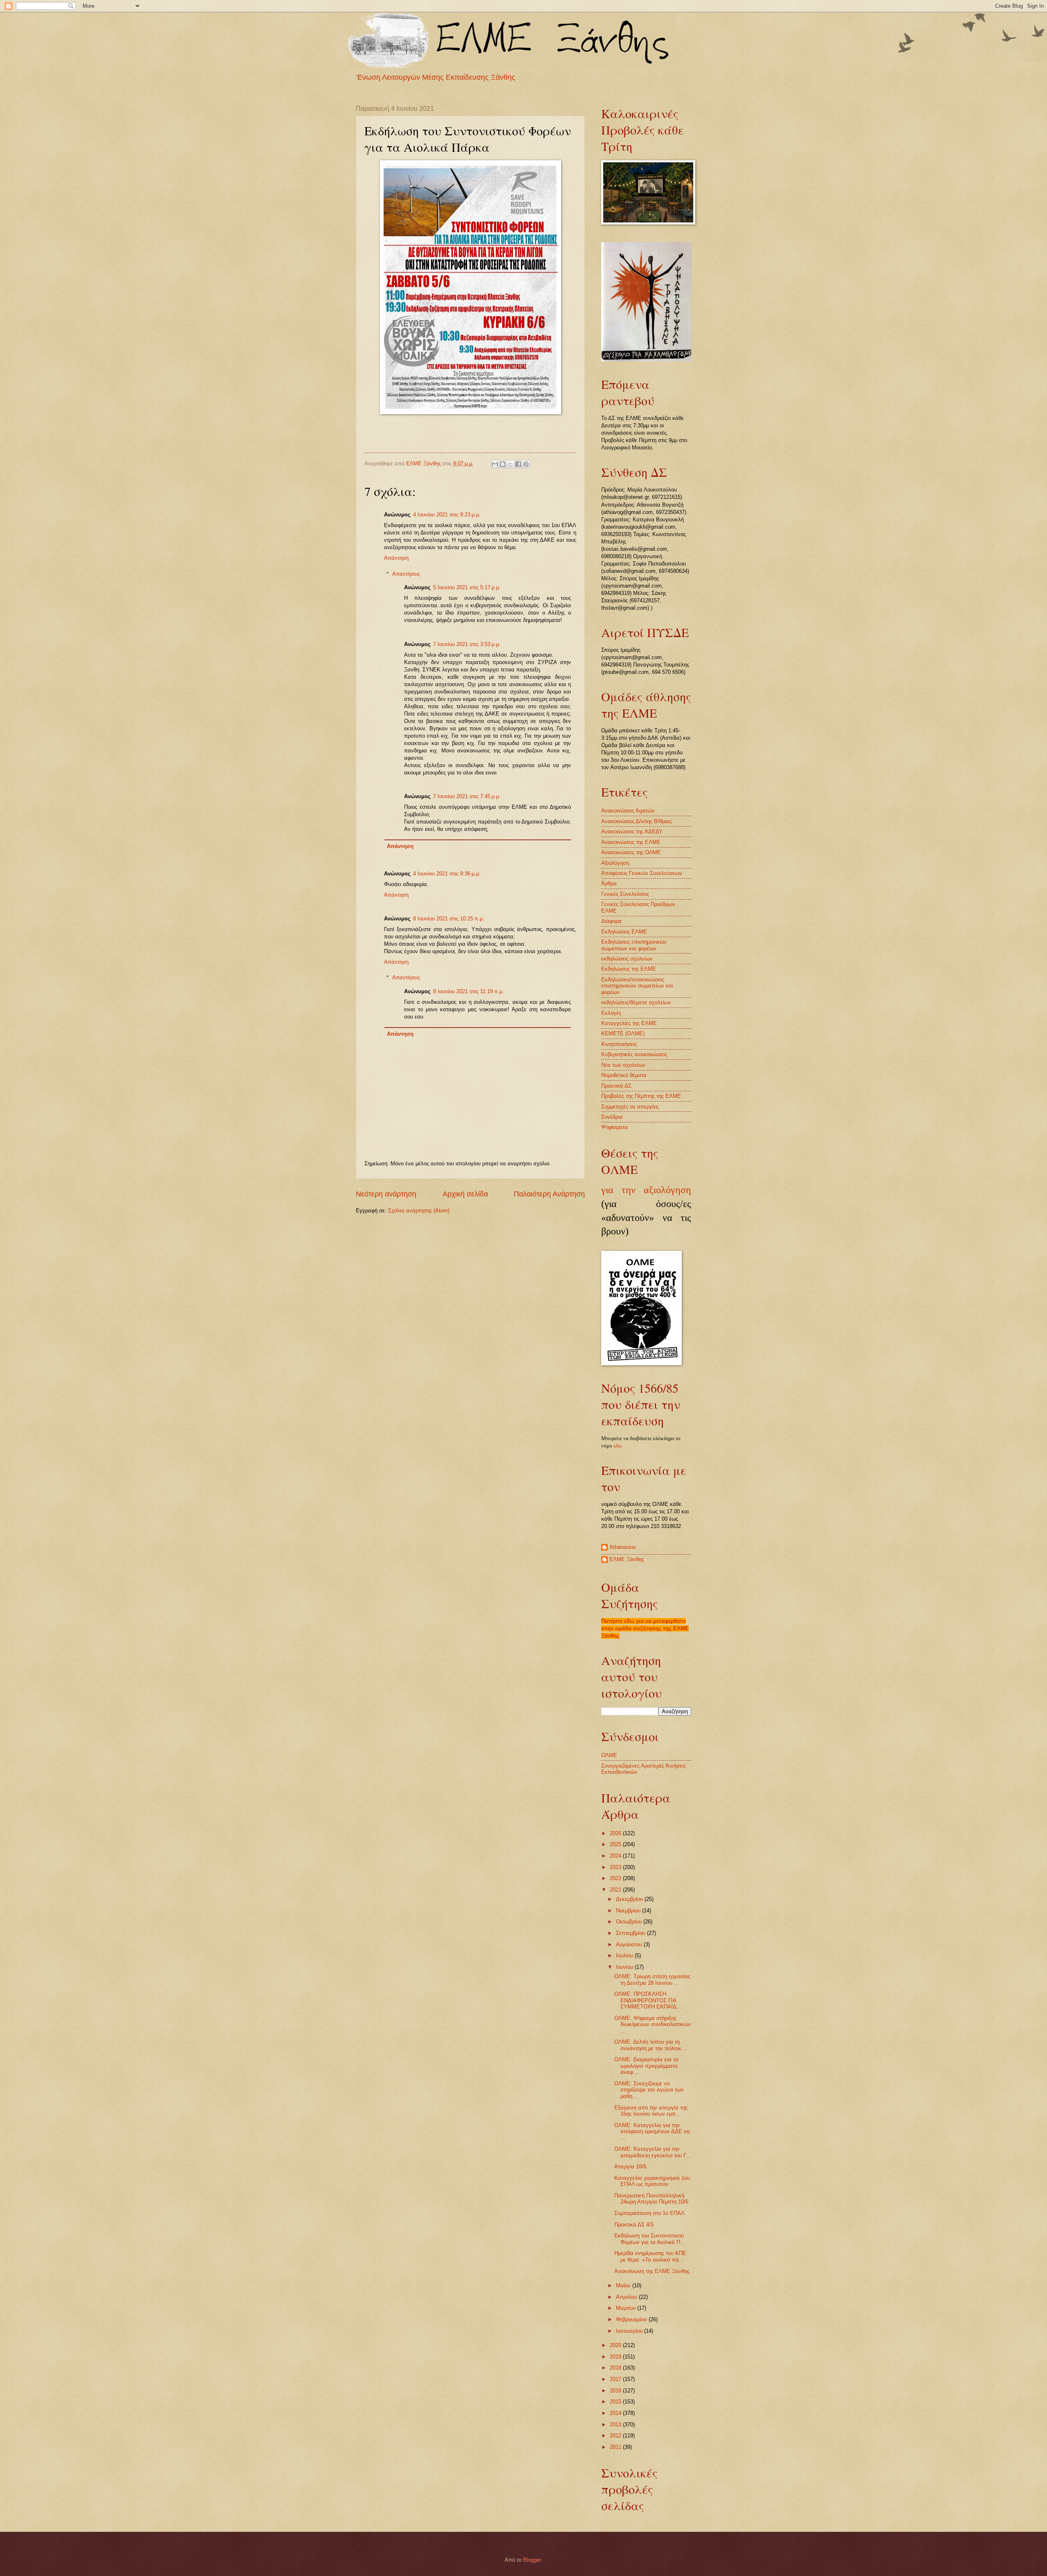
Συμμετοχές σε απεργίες (630, 1107)
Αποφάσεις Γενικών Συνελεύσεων (642, 873)
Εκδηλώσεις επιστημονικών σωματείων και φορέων (634, 945)
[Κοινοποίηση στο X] (510, 464)
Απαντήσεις (406, 573)
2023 (616, 1867)
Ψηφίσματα (614, 1127)
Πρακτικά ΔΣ (616, 1086)
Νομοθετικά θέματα (624, 1075)
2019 (616, 2357)
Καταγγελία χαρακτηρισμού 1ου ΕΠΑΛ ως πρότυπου (652, 2181)
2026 (616, 1833)
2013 (616, 2425)
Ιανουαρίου (630, 2331)
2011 (616, 2447)
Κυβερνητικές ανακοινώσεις (634, 1054)
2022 (616, 1878)
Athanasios (623, 1547)
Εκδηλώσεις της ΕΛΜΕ (629, 969)
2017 (616, 2379)
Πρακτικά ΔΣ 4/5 (634, 2225)
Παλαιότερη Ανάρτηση (549, 1194)
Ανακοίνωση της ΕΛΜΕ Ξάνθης (652, 2271)
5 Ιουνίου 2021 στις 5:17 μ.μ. (467, 587)
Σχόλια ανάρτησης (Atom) (419, 1211)
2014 (616, 2413)
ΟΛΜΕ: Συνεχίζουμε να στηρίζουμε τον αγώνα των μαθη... (649, 2090)
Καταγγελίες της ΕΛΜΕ (629, 1023)
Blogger (532, 2560)
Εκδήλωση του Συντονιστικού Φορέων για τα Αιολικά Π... (650, 2239)
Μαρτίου (627, 2308)
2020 (616, 2345)
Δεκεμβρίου (630, 1899)
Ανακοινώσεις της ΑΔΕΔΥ (632, 831)
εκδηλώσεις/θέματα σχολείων (636, 1002)
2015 (616, 2402)
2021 (616, 1890)
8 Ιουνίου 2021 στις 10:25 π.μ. (449, 919)
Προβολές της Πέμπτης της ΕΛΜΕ (641, 1096)
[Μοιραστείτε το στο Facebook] (518, 464)
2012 (616, 2436)
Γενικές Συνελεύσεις (625, 894)
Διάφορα (611, 921)
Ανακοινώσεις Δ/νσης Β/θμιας (637, 821)
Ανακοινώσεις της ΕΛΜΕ (631, 842)
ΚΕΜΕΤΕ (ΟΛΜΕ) (623, 1033)
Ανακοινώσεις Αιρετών (628, 811)
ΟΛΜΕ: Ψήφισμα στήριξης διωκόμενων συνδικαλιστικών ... (653, 2024)
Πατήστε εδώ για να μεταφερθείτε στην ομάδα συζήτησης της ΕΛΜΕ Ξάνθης (645, 1628)
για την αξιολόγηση (646, 1190)
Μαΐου (624, 2285)
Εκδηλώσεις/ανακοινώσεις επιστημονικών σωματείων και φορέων (637, 986)
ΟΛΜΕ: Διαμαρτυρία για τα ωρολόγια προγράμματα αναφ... (646, 2066)
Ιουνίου (625, 1967)
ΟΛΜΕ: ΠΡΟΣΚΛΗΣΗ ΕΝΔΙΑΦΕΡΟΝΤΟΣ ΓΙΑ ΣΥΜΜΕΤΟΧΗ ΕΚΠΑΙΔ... (648, 2000)
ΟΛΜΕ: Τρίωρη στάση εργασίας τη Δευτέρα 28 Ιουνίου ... (652, 1979)
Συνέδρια (612, 1117)
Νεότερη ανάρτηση (386, 1194)
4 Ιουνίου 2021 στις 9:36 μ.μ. (447, 874)
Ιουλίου (625, 1956)
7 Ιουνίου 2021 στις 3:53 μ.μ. (467, 644)
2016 (616, 2391)
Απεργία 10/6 (630, 2166)
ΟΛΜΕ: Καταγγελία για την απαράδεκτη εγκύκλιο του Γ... (653, 2152)
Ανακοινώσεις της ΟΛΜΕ (631, 852)
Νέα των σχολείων (623, 1065)
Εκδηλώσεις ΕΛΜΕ (624, 932)
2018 (616, 2368)
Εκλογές (611, 1013)
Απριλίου (627, 2297)
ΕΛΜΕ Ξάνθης (627, 1559)
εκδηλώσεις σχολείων (627, 959)
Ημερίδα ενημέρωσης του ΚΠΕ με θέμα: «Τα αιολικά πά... (650, 2256)
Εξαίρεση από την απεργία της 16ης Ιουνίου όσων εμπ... (651, 2111)
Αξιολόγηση (615, 863)
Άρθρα (609, 883)
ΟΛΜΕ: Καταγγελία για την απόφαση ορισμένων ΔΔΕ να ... (652, 2132)
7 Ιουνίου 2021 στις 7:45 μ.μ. (467, 796)
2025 (616, 1844)
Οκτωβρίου (630, 1922)
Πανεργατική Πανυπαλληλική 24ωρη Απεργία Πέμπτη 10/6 (651, 2199)
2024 (616, 1856)
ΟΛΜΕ (609, 1755)
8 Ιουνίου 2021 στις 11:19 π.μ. (468, 991)
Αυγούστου (630, 1944)
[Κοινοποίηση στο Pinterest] (526, 464)
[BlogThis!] (503, 464)
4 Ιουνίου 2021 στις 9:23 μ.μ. (447, 515)
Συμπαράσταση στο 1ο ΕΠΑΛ (649, 2213)
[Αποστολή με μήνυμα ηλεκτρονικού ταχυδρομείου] (495, 464)
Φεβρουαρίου (632, 2319)
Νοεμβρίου (629, 1911)
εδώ (618, 1446)
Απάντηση (396, 558)
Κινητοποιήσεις (619, 1044)
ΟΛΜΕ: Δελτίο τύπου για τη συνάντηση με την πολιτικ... (650, 2045)
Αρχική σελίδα (465, 1194)
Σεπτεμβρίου (631, 1933)
